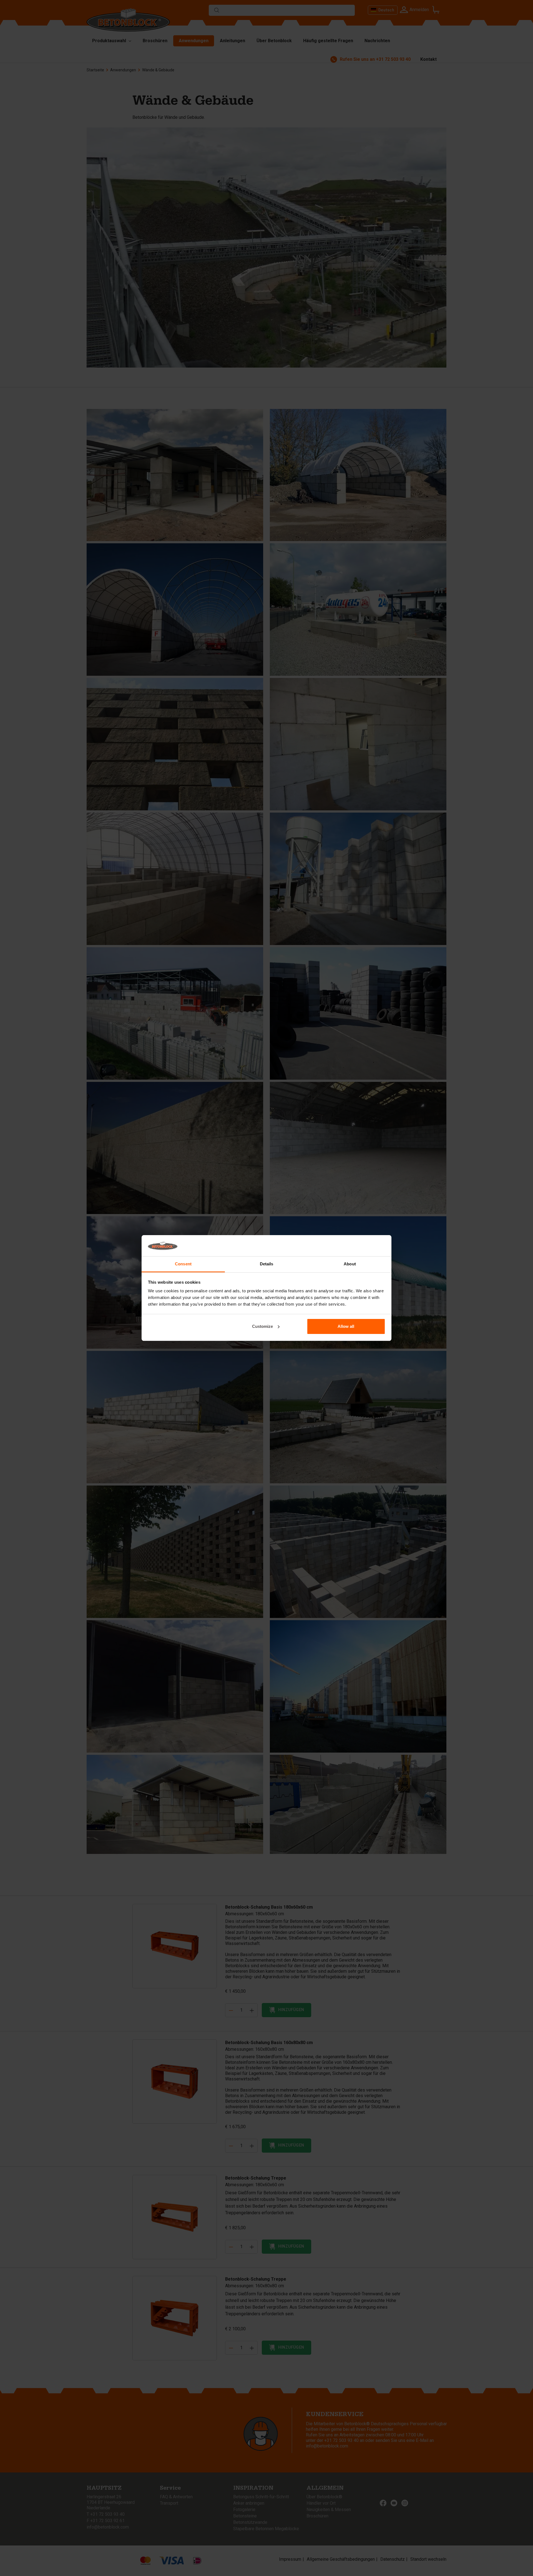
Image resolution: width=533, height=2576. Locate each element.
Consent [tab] (183, 1264)
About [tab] (350, 1264)
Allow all (346, 1326)
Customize (262, 1326)
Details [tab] (267, 1264)
